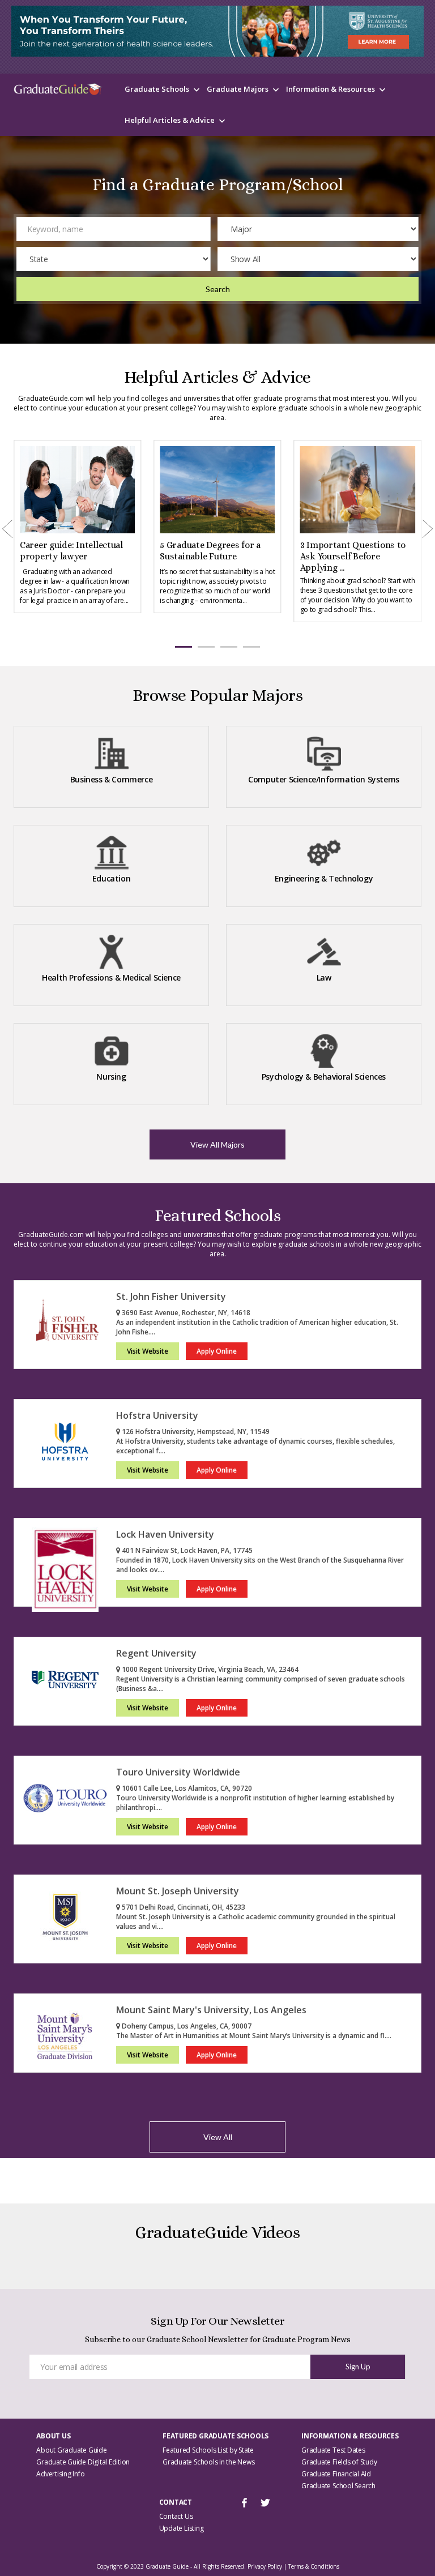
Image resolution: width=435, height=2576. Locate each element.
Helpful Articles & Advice (170, 120)
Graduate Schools (157, 89)
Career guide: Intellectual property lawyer (71, 551)
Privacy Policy (265, 2566)
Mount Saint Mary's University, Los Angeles (211, 2010)
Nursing (111, 1077)
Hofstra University (157, 1415)
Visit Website (148, 1351)
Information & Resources (330, 89)
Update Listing (182, 2528)
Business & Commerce (111, 779)
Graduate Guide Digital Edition (83, 2462)
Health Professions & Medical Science (111, 977)
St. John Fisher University (171, 1296)
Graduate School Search (338, 2486)
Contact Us (176, 2516)
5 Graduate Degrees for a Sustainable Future (210, 551)
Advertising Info (60, 2474)
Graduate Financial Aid (336, 2474)
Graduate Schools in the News (208, 2462)
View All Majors (217, 1144)
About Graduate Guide (71, 2450)
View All (218, 2137)
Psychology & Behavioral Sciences (324, 1077)
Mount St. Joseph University (178, 1891)
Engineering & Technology (324, 878)
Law (324, 977)
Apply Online (217, 1351)
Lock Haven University (165, 1534)
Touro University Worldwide (178, 1772)
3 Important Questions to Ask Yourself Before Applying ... (353, 556)
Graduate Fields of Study (339, 2462)
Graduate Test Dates (333, 2450)
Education (111, 878)
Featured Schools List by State (208, 2450)
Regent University (156, 1653)
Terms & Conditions (314, 2566)
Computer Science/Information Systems (324, 779)
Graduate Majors (238, 89)
